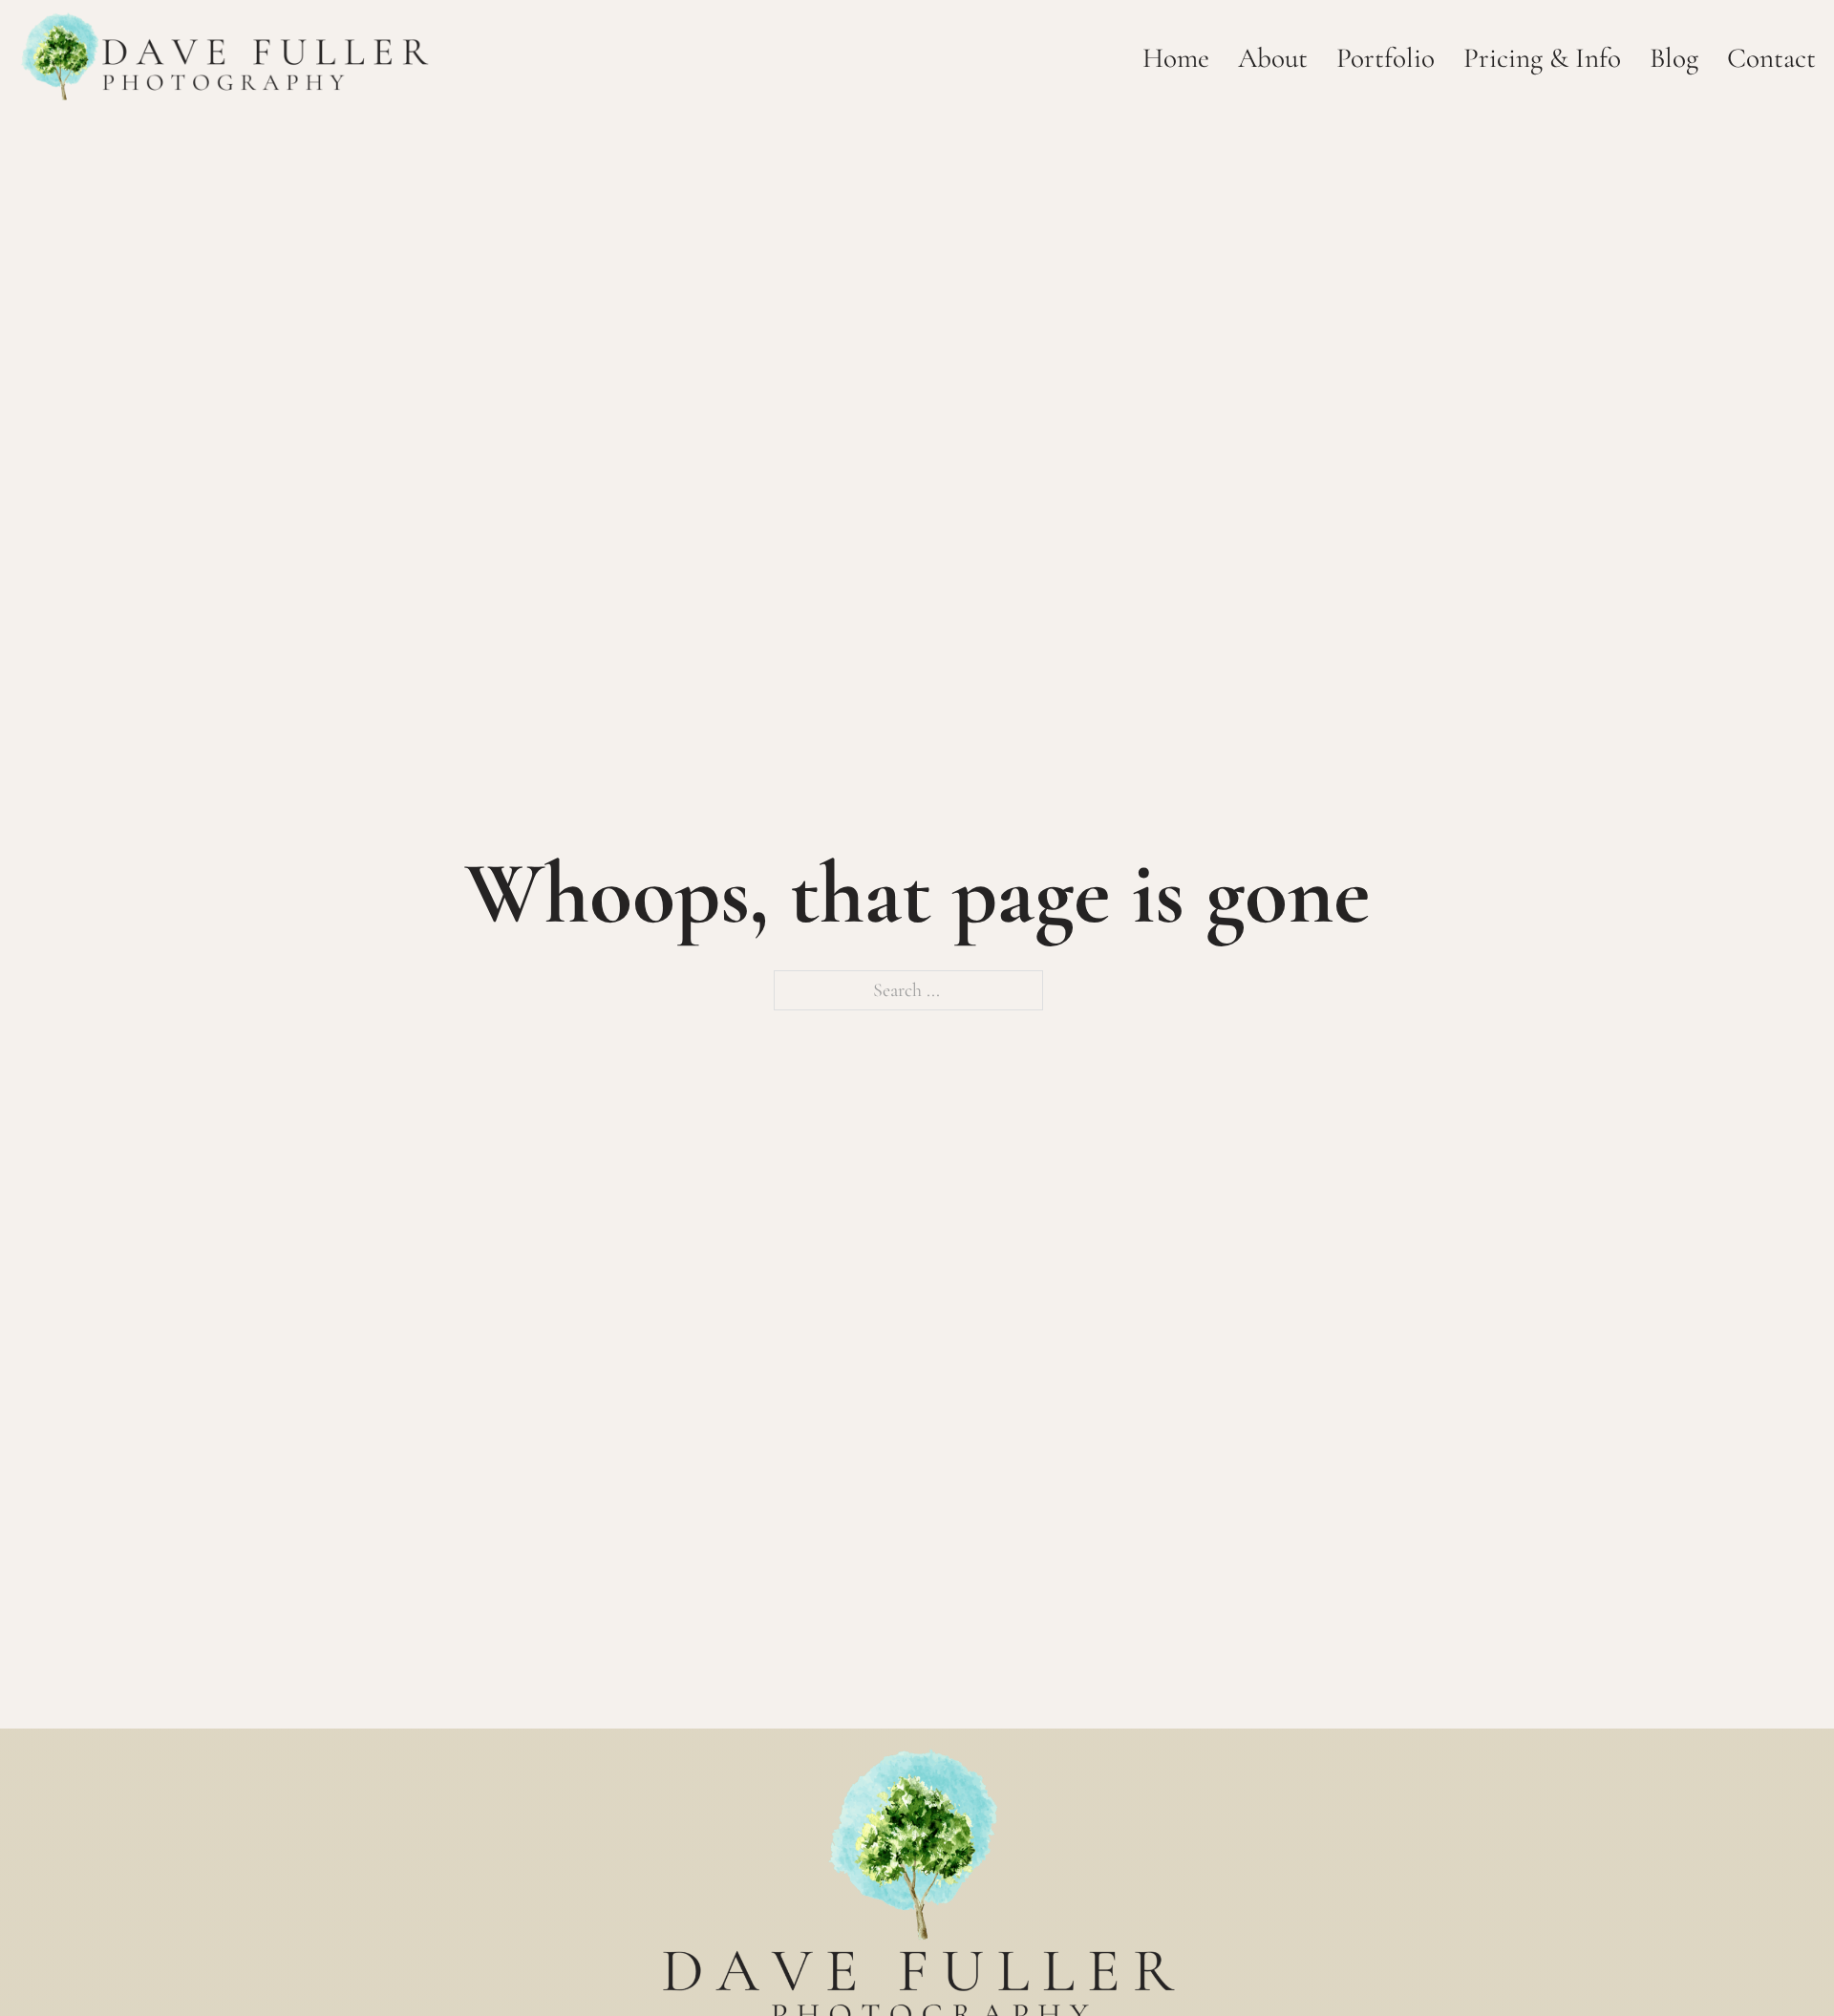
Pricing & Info (1542, 58)
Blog (1674, 58)
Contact (1771, 58)
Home (1176, 58)
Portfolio (1386, 58)
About (1273, 58)
